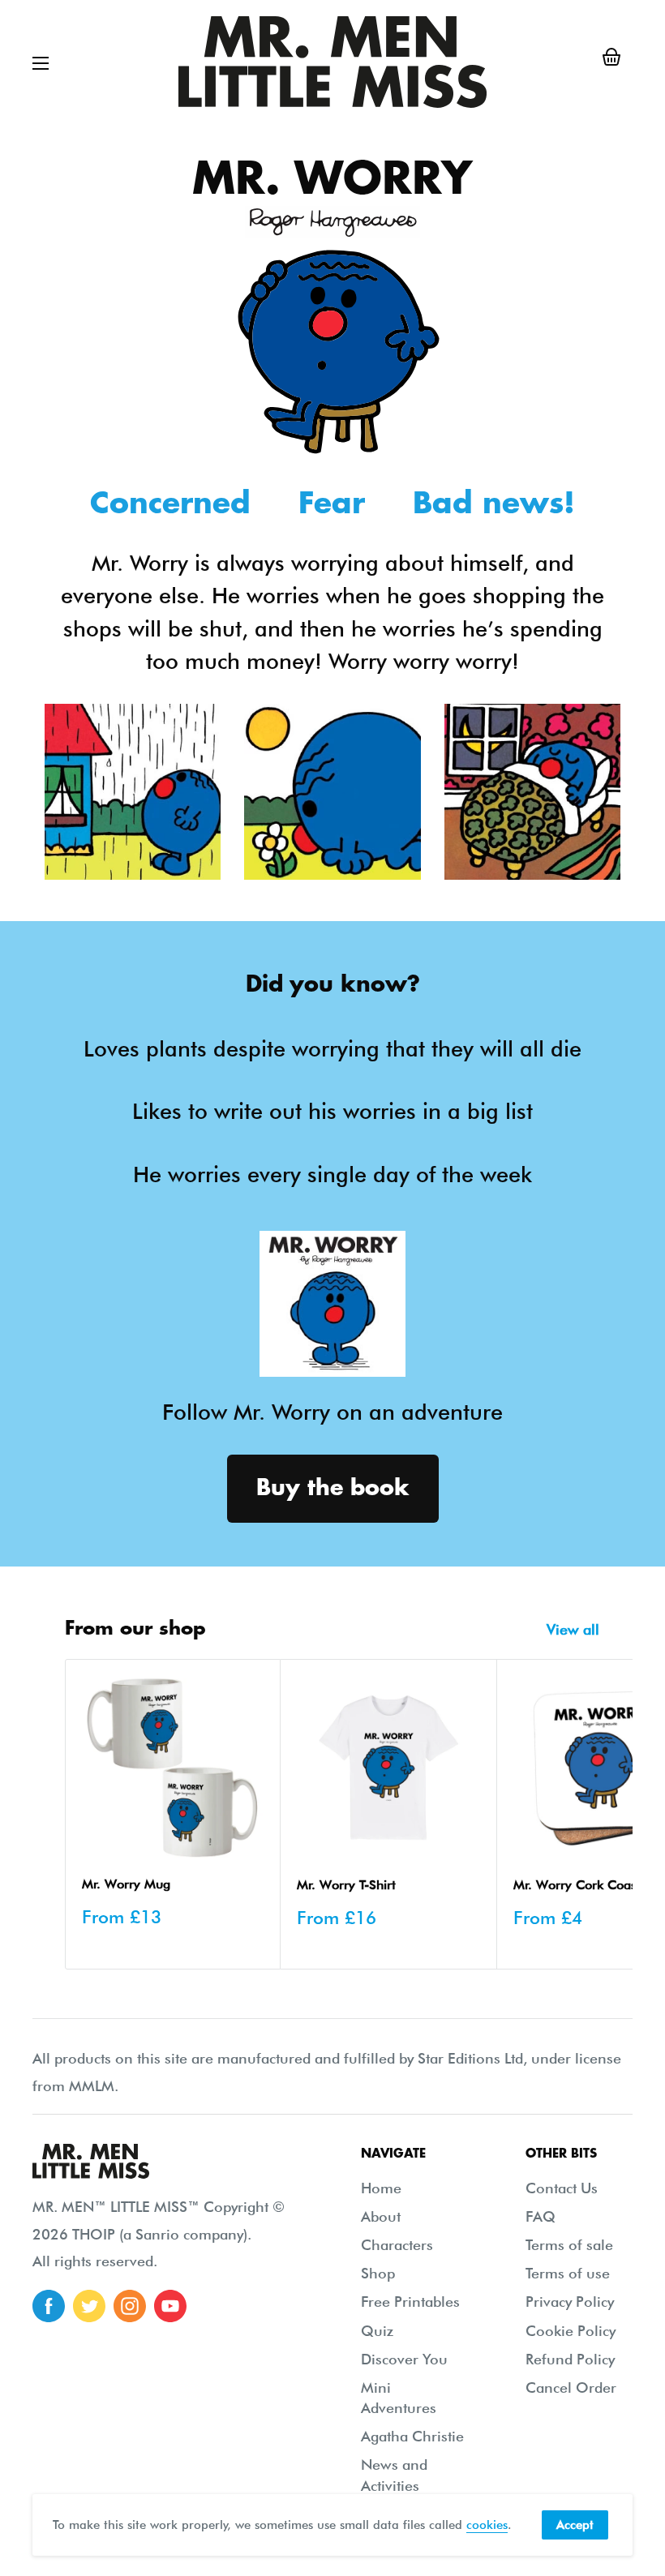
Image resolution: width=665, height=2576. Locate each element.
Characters (397, 2245)
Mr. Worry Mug (126, 1884)
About (381, 2216)
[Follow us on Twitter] (89, 2306)
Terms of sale (569, 2245)
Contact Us (562, 2188)
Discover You (404, 2359)
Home (381, 2188)
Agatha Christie (412, 2436)
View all (575, 1629)
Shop (378, 2273)
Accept (575, 2525)
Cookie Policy (571, 2331)
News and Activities (394, 2475)
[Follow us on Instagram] (130, 2306)
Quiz (377, 2331)
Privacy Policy (570, 2302)
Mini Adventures (399, 2398)
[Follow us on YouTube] (170, 2306)
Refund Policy (570, 2359)
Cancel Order (571, 2387)
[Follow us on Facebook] (49, 2306)
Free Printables (410, 2302)
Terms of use (568, 2273)
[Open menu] (41, 63)
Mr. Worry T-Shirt (346, 1885)
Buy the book (333, 1488)
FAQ (541, 2216)
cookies (487, 2525)
